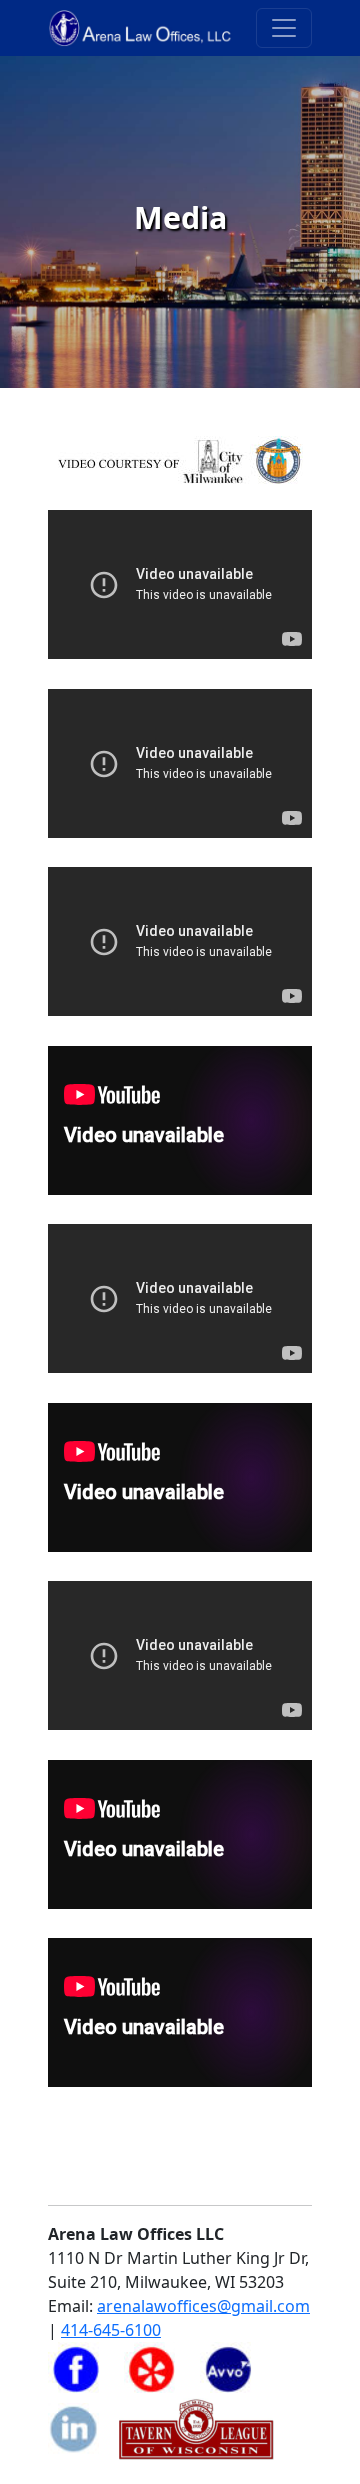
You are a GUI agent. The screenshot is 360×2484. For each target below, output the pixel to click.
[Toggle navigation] (284, 28)
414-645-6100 (111, 2330)
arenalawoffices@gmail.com (203, 2306)
